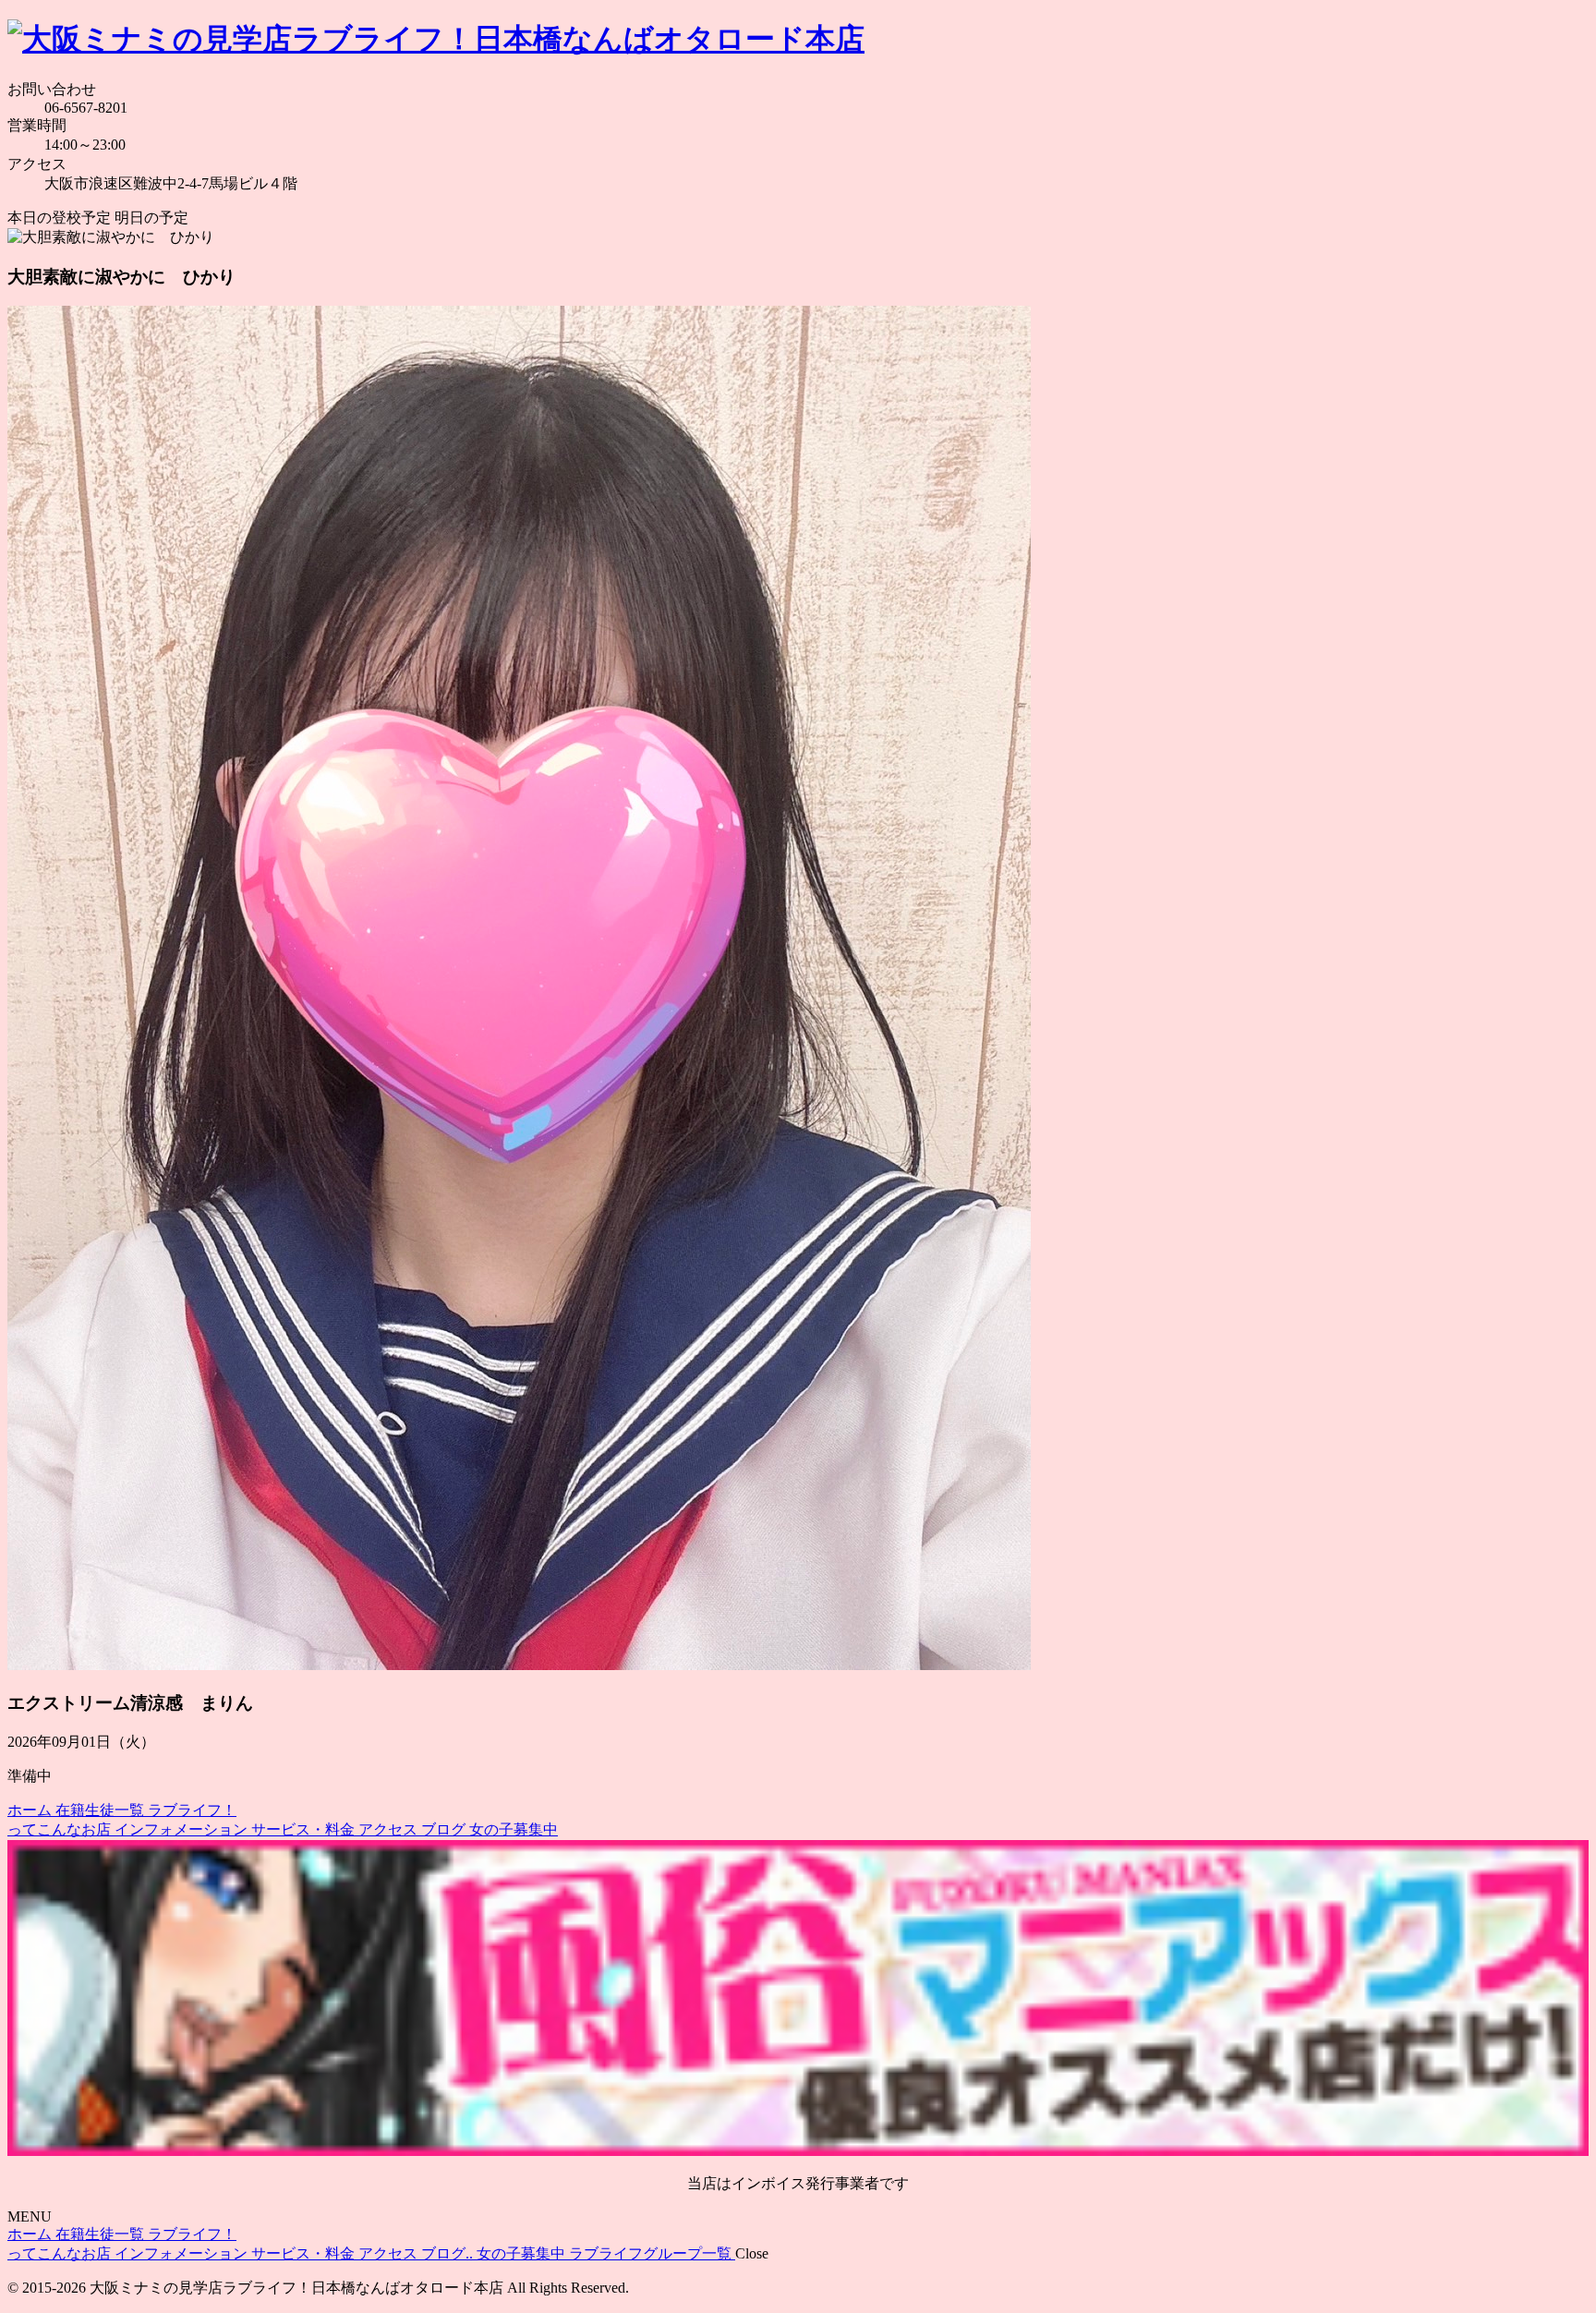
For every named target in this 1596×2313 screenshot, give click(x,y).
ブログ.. (449, 2253)
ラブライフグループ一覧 (652, 2253)
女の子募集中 (514, 1829)
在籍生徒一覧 (102, 1810)
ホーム (31, 1810)
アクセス (390, 1829)
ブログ (445, 1829)
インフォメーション (183, 1829)
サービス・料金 (305, 1829)
